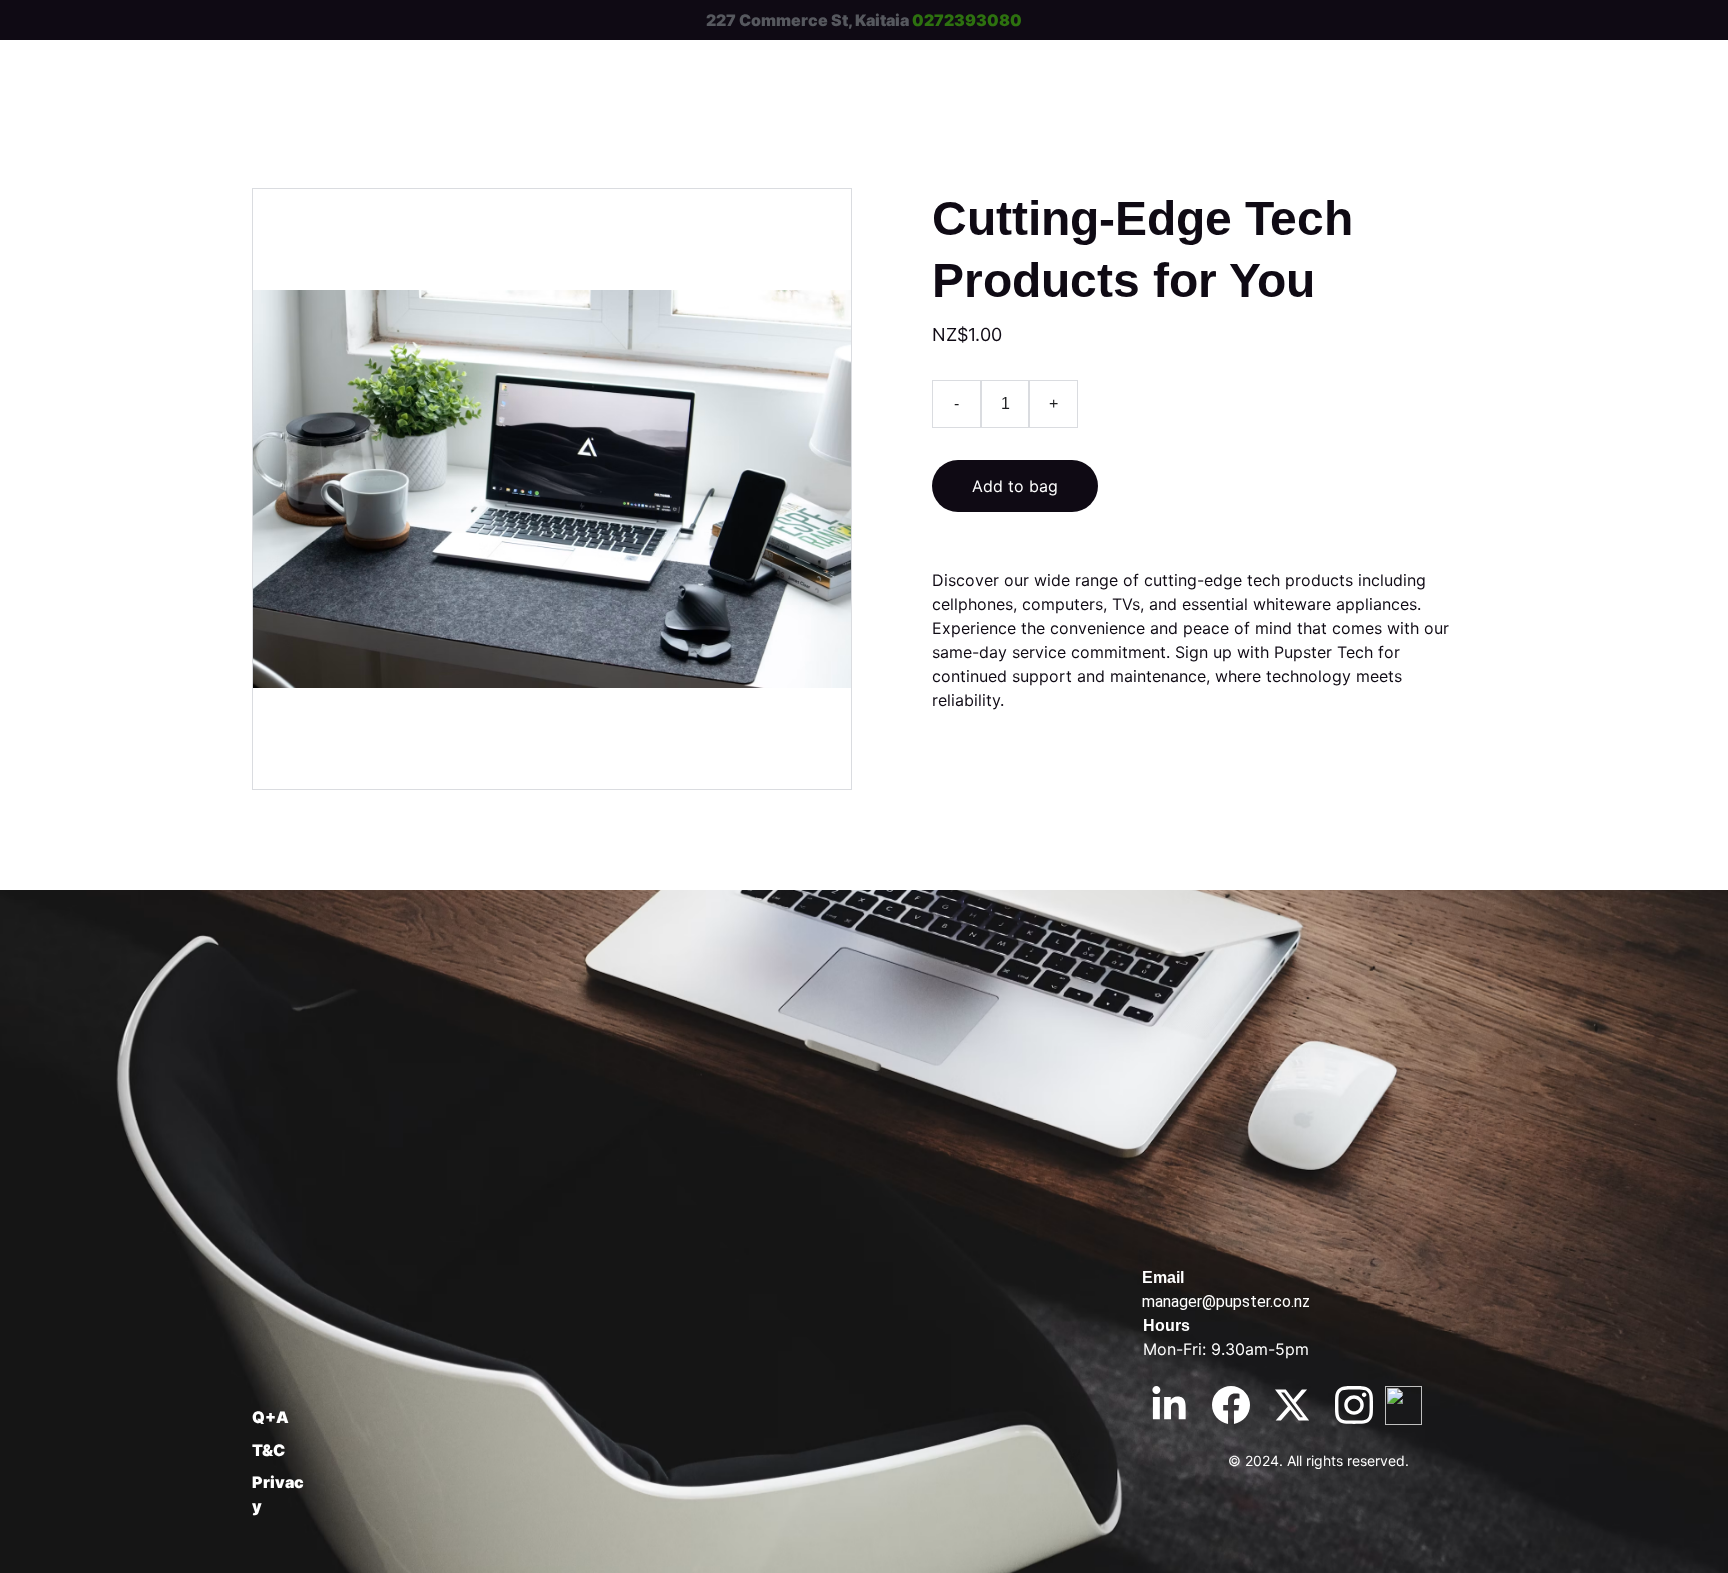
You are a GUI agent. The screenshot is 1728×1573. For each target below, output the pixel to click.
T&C (268, 1450)
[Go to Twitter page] (1292, 1405)
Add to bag (1015, 486)
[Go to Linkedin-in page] (1169, 1405)
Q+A (270, 1417)
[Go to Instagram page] (1354, 1405)
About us (1424, 64)
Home (1043, 64)
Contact (1294, 64)
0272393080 (967, 20)
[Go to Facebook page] (1231, 1405)
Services (1165, 64)
